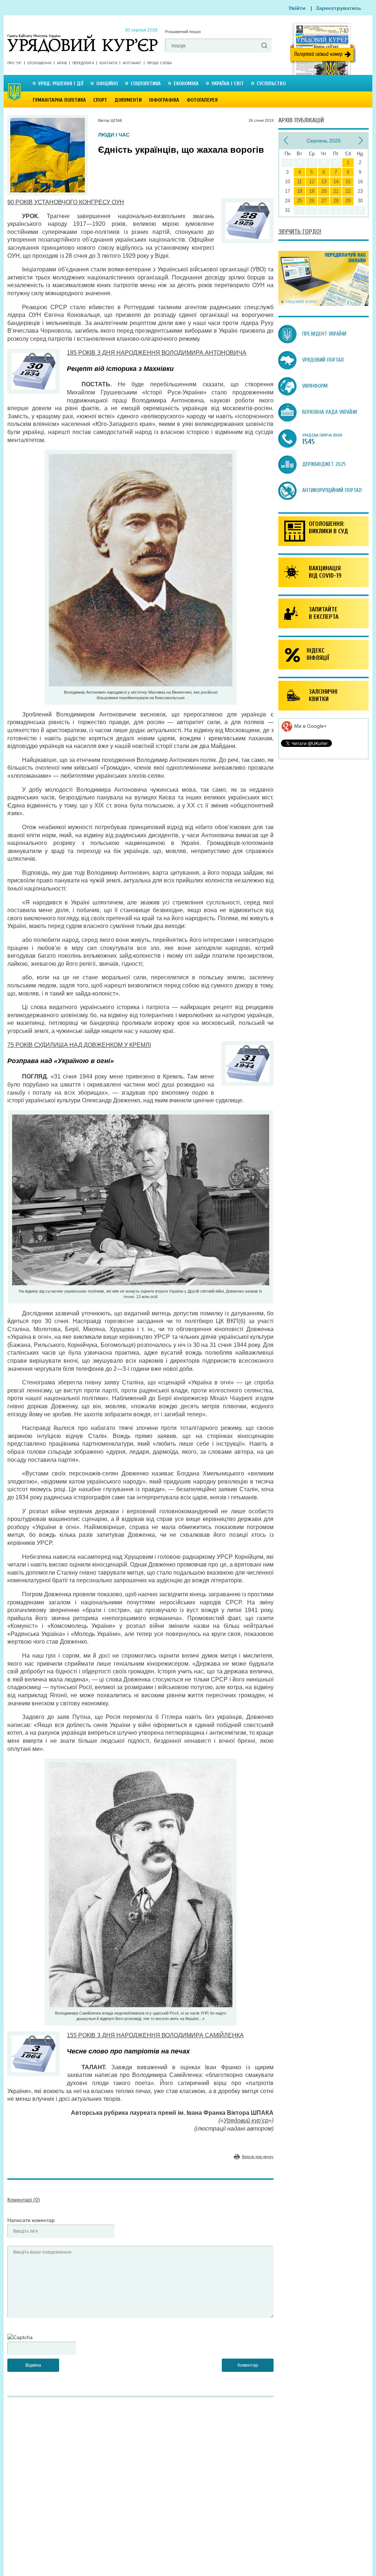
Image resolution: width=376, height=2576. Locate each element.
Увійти (297, 8)
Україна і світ (228, 84)
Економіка (186, 84)
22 (348, 191)
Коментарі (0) (24, 2200)
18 (300, 191)
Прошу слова (159, 63)
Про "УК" (15, 63)
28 (336, 201)
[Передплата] (323, 304)
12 (312, 182)
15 (348, 182)
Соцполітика (146, 84)
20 (324, 191)
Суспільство (271, 84)
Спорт (100, 100)
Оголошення (39, 63)
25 (300, 201)
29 (348, 201)
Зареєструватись (339, 8)
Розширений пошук (183, 32)
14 (336, 182)
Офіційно (107, 84)
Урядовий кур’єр (246, 2120)
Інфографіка (164, 100)
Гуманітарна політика (59, 100)
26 (312, 201)
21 (336, 191)
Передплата (83, 63)
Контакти (108, 63)
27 (324, 201)
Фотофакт (132, 63)
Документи (128, 100)
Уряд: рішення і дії (61, 84)
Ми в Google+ (310, 726)
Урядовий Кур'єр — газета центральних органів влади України (82, 36)
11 (299, 182)
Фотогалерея (202, 100)
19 (312, 191)
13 (324, 182)
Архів (62, 63)
